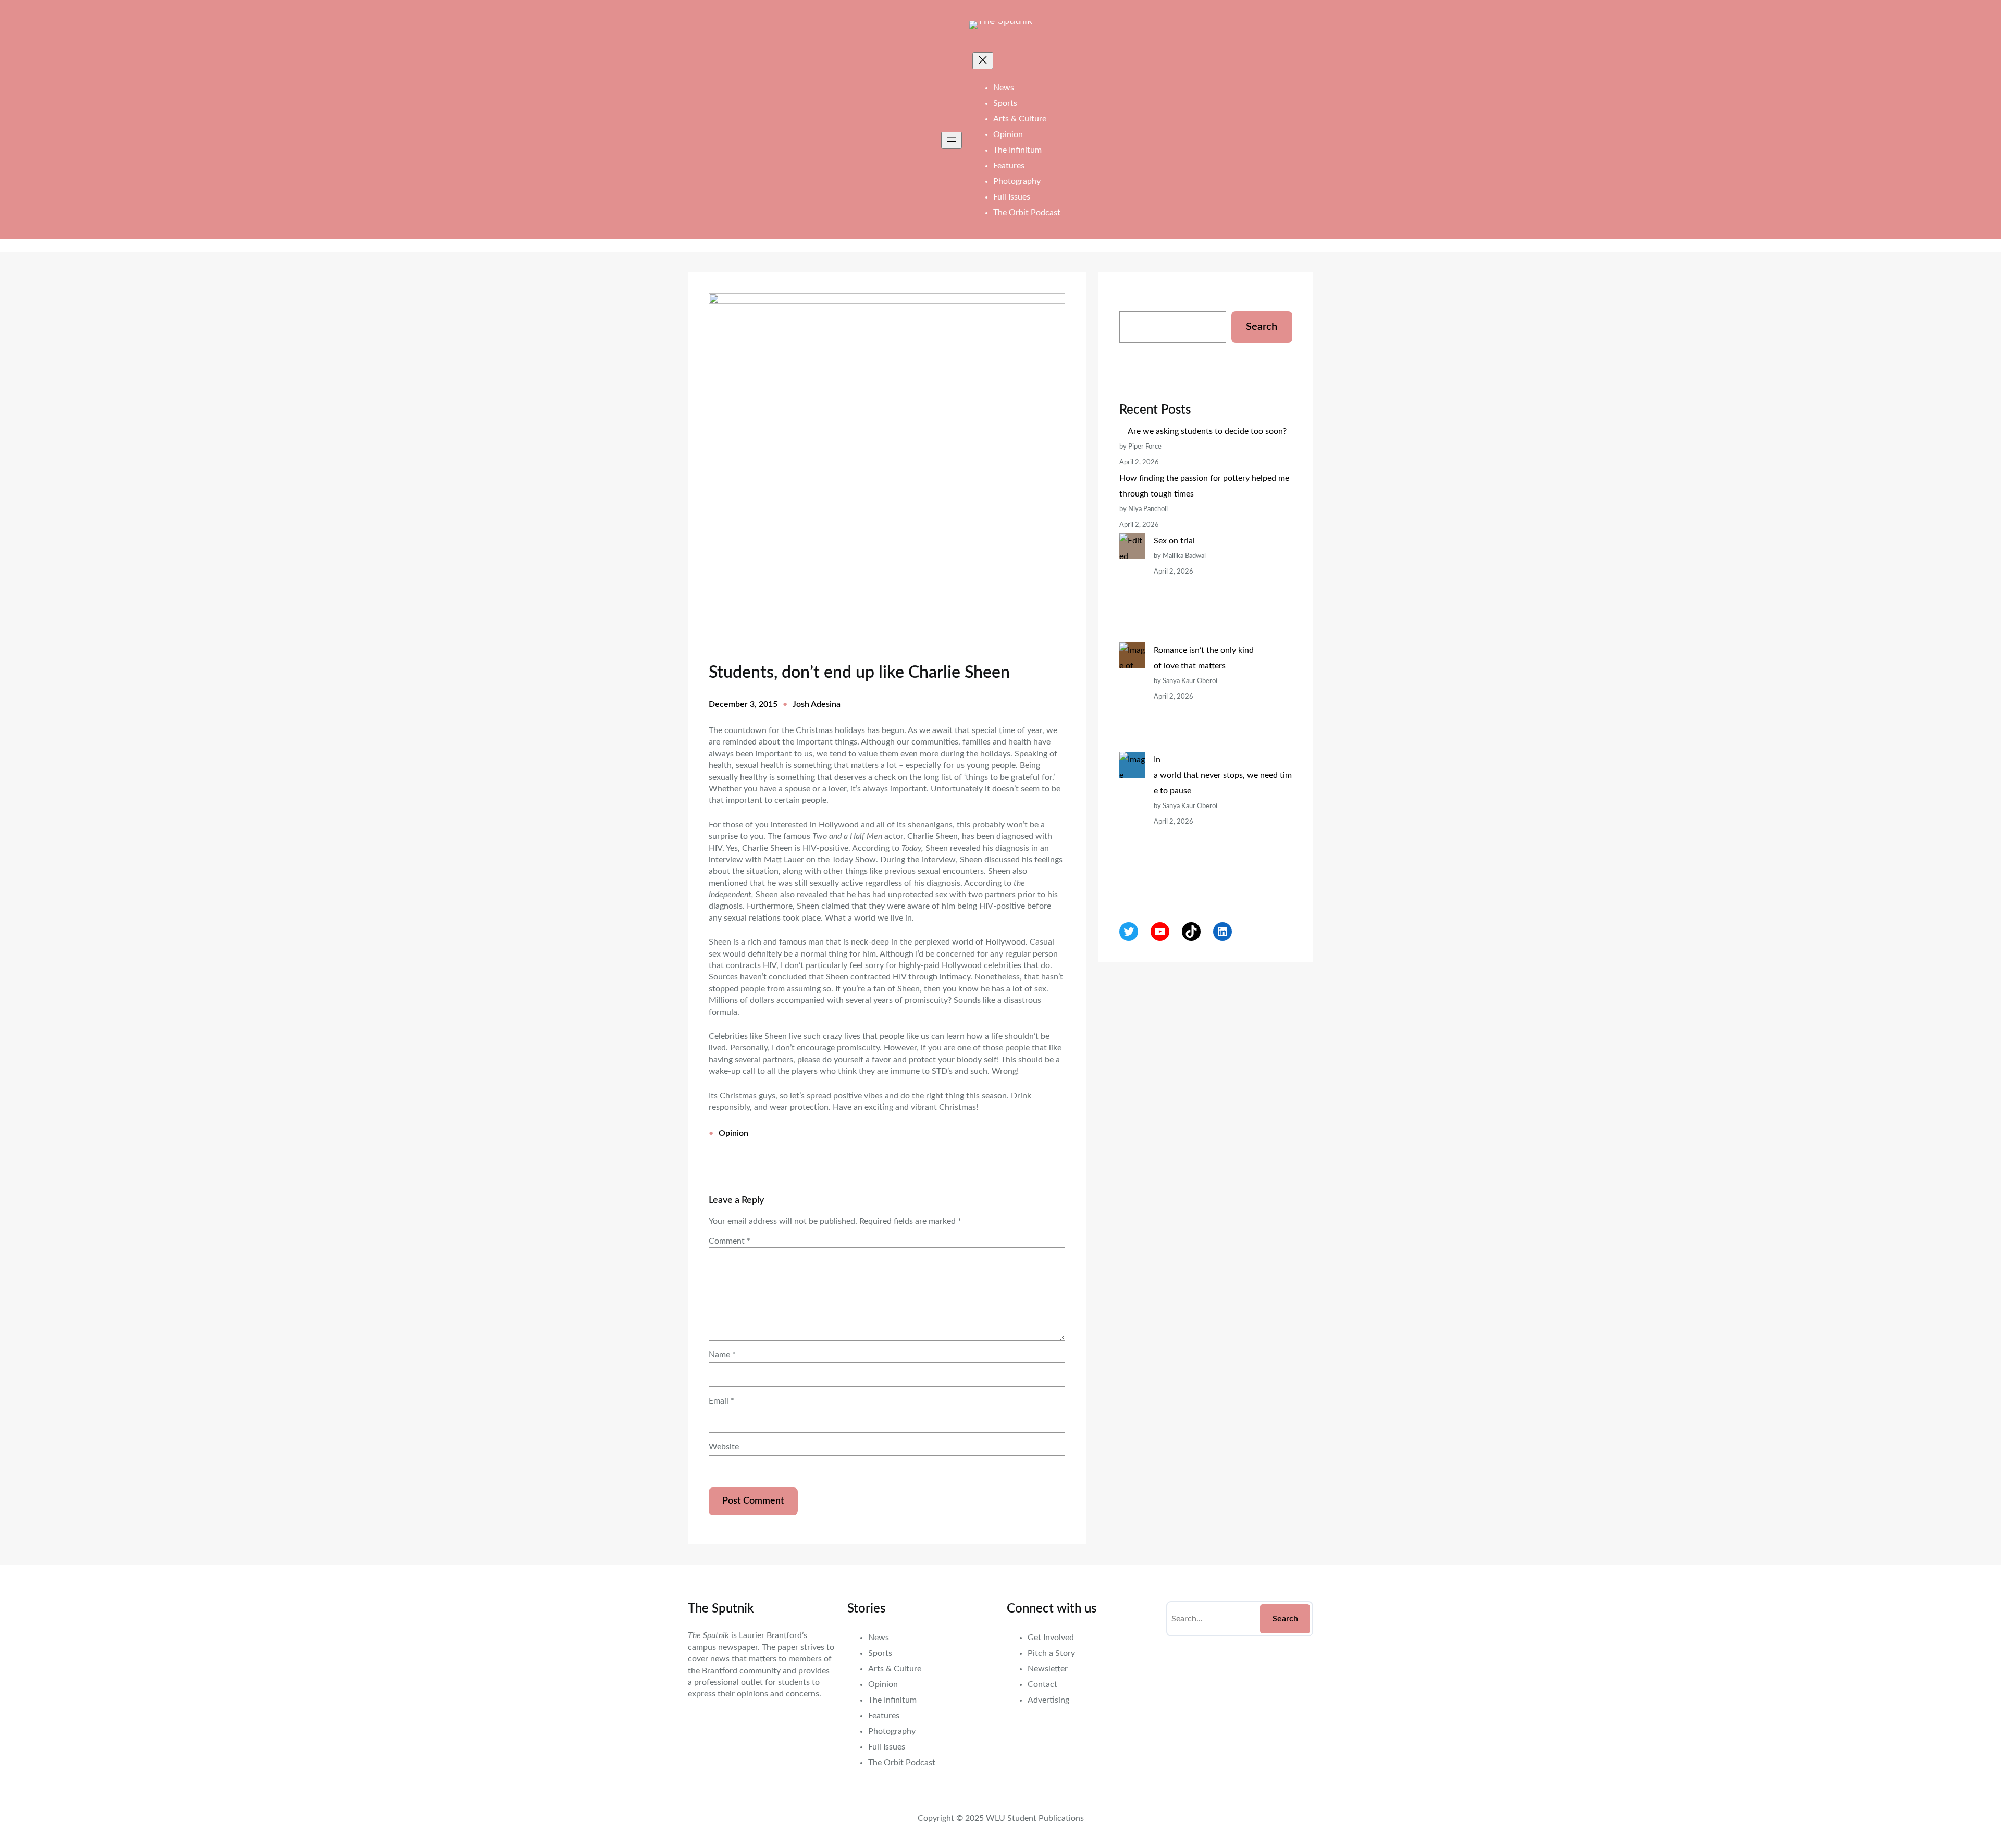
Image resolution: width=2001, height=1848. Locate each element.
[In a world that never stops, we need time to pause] (1132, 822)
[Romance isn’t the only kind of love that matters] (1132, 697)
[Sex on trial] (1132, 588)
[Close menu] (983, 61)
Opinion (733, 1133)
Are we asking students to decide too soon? (1208, 431)
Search (1262, 327)
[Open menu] (952, 140)
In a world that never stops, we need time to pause (1223, 775)
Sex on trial (1174, 541)
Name (722, 1355)
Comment (730, 1241)
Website (724, 1447)
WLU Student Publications (1035, 1818)
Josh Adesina (817, 704)
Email (721, 1401)
